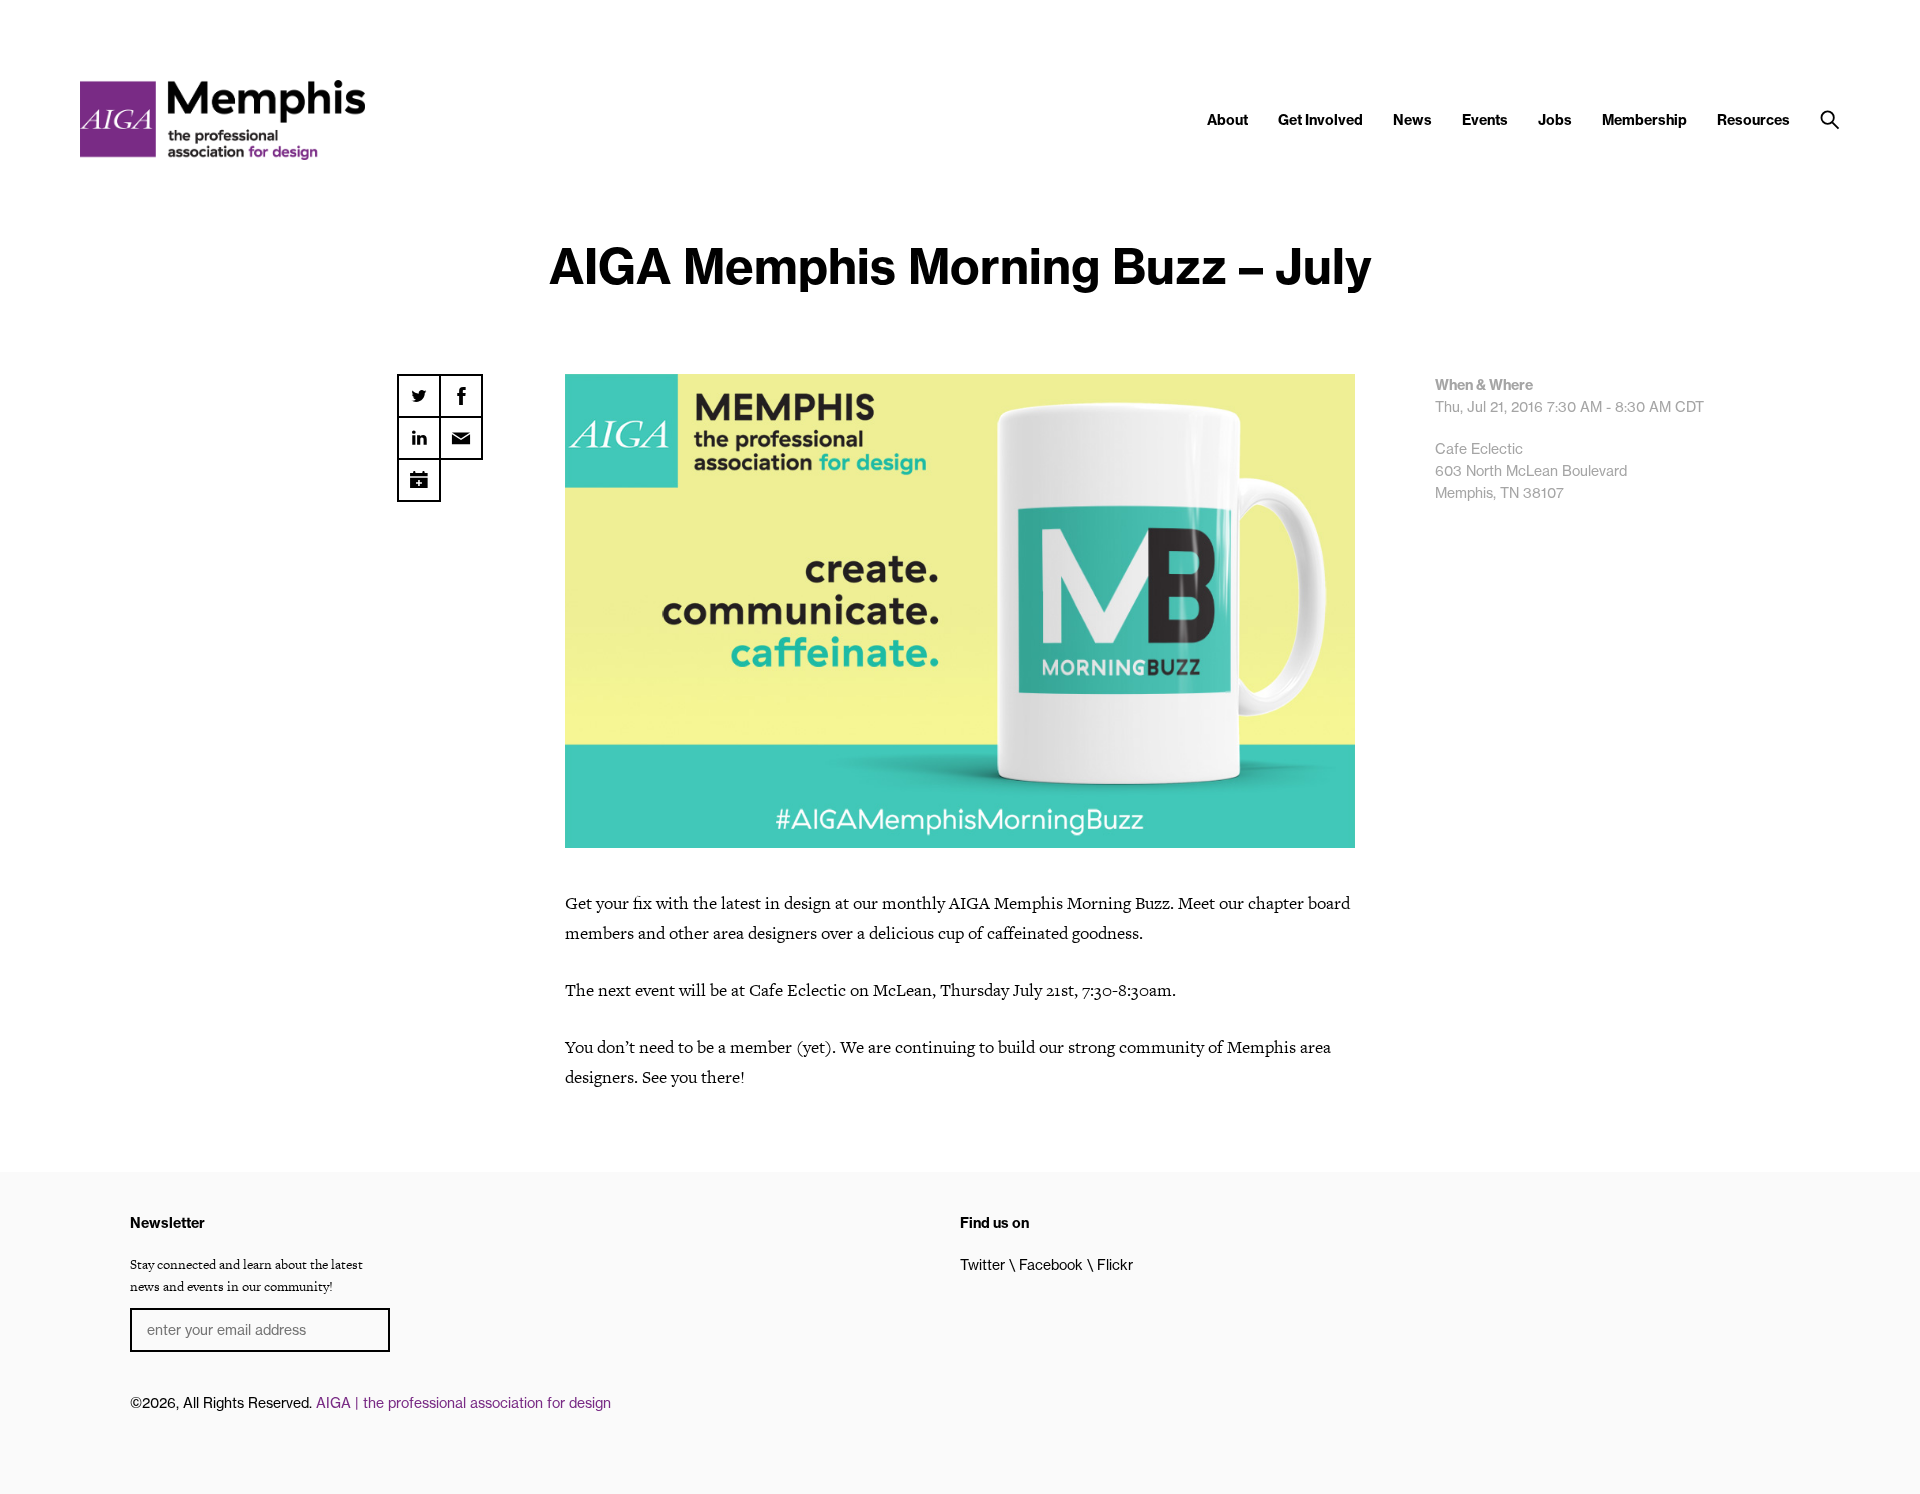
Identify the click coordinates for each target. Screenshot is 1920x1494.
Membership (1644, 120)
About (1227, 120)
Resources (1753, 120)
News (1412, 120)
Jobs (1555, 120)
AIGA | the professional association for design (463, 1403)
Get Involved (1320, 120)
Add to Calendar (419, 473)
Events (1485, 120)
